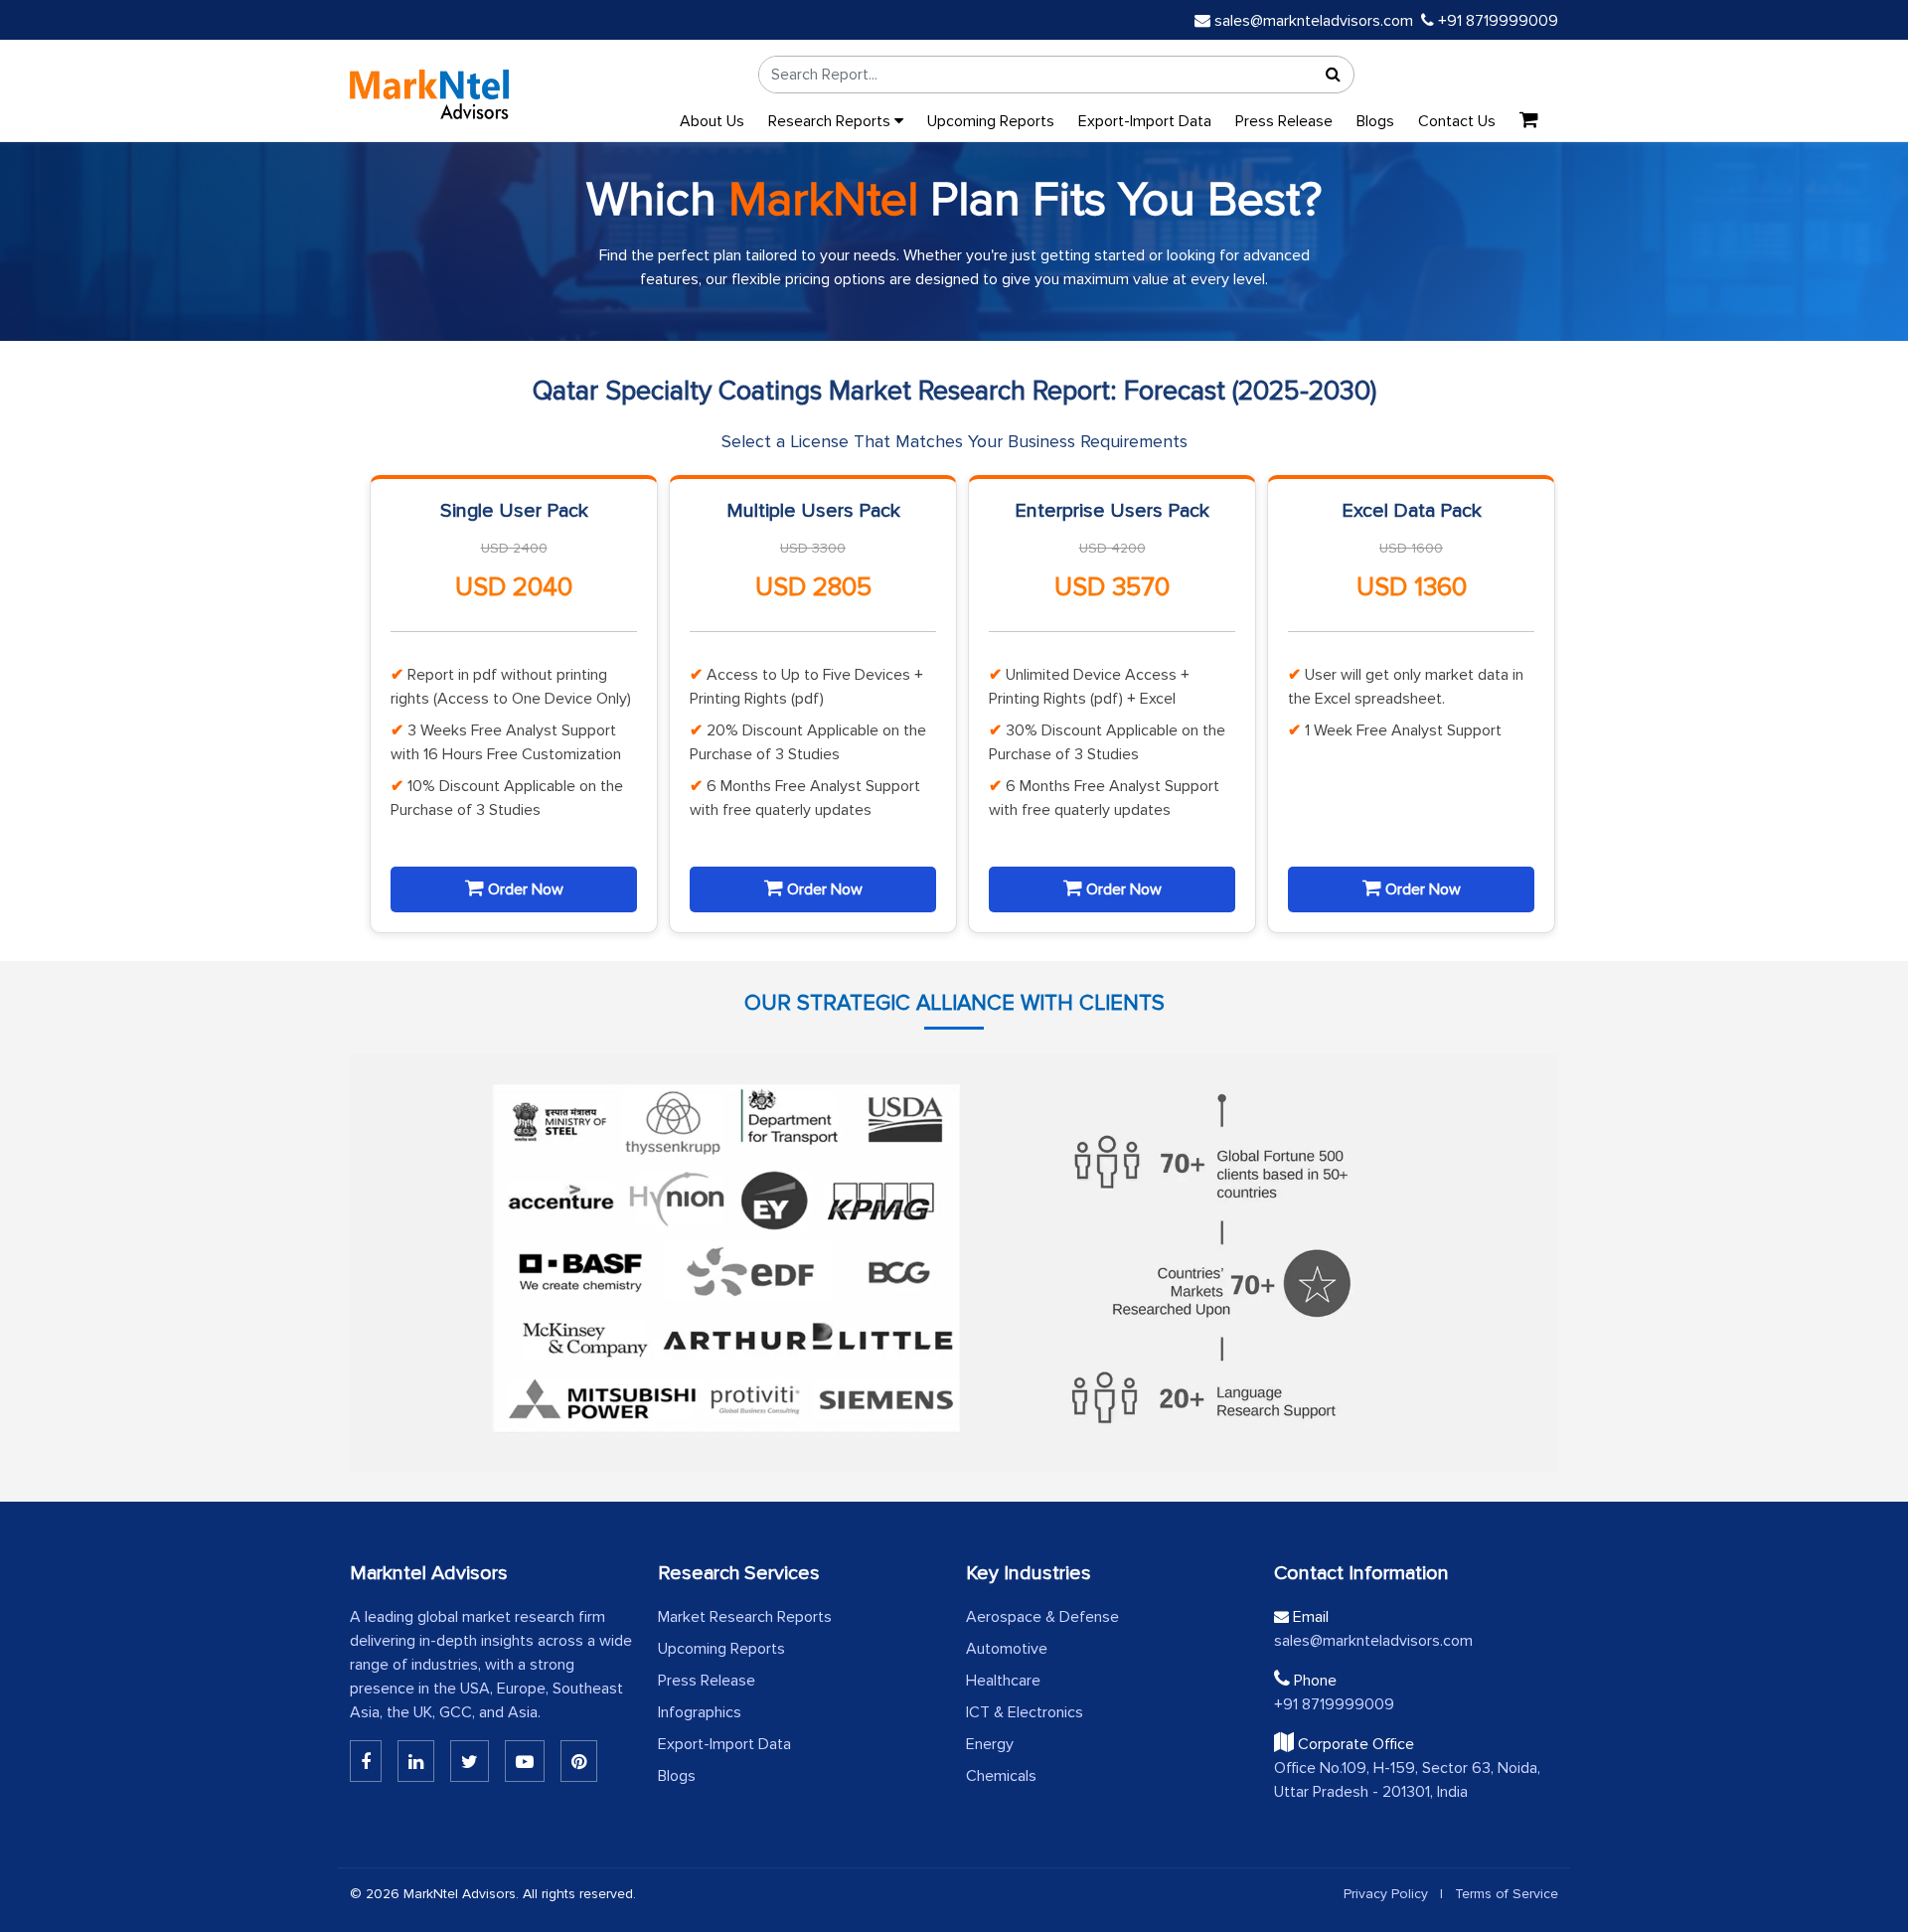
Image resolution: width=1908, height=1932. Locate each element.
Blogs (1375, 121)
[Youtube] (525, 1761)
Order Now (524, 889)
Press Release (1284, 121)
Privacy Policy (1386, 1894)
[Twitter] (470, 1761)
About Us (712, 121)
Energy (990, 1744)
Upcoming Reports (991, 121)
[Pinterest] (579, 1761)
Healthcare (1003, 1681)
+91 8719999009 (1496, 21)
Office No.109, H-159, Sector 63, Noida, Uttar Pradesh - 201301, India (1407, 1780)
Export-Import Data (1145, 121)
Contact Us (1457, 121)
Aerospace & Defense (1042, 1617)
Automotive (1007, 1649)
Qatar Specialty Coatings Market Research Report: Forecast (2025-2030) (954, 391)
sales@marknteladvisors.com (1314, 21)
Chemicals (1001, 1776)
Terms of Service (1507, 1894)
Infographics (700, 1712)
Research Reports (831, 121)
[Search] (1334, 75)
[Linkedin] (366, 1761)
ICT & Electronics (1025, 1712)
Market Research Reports (745, 1617)
